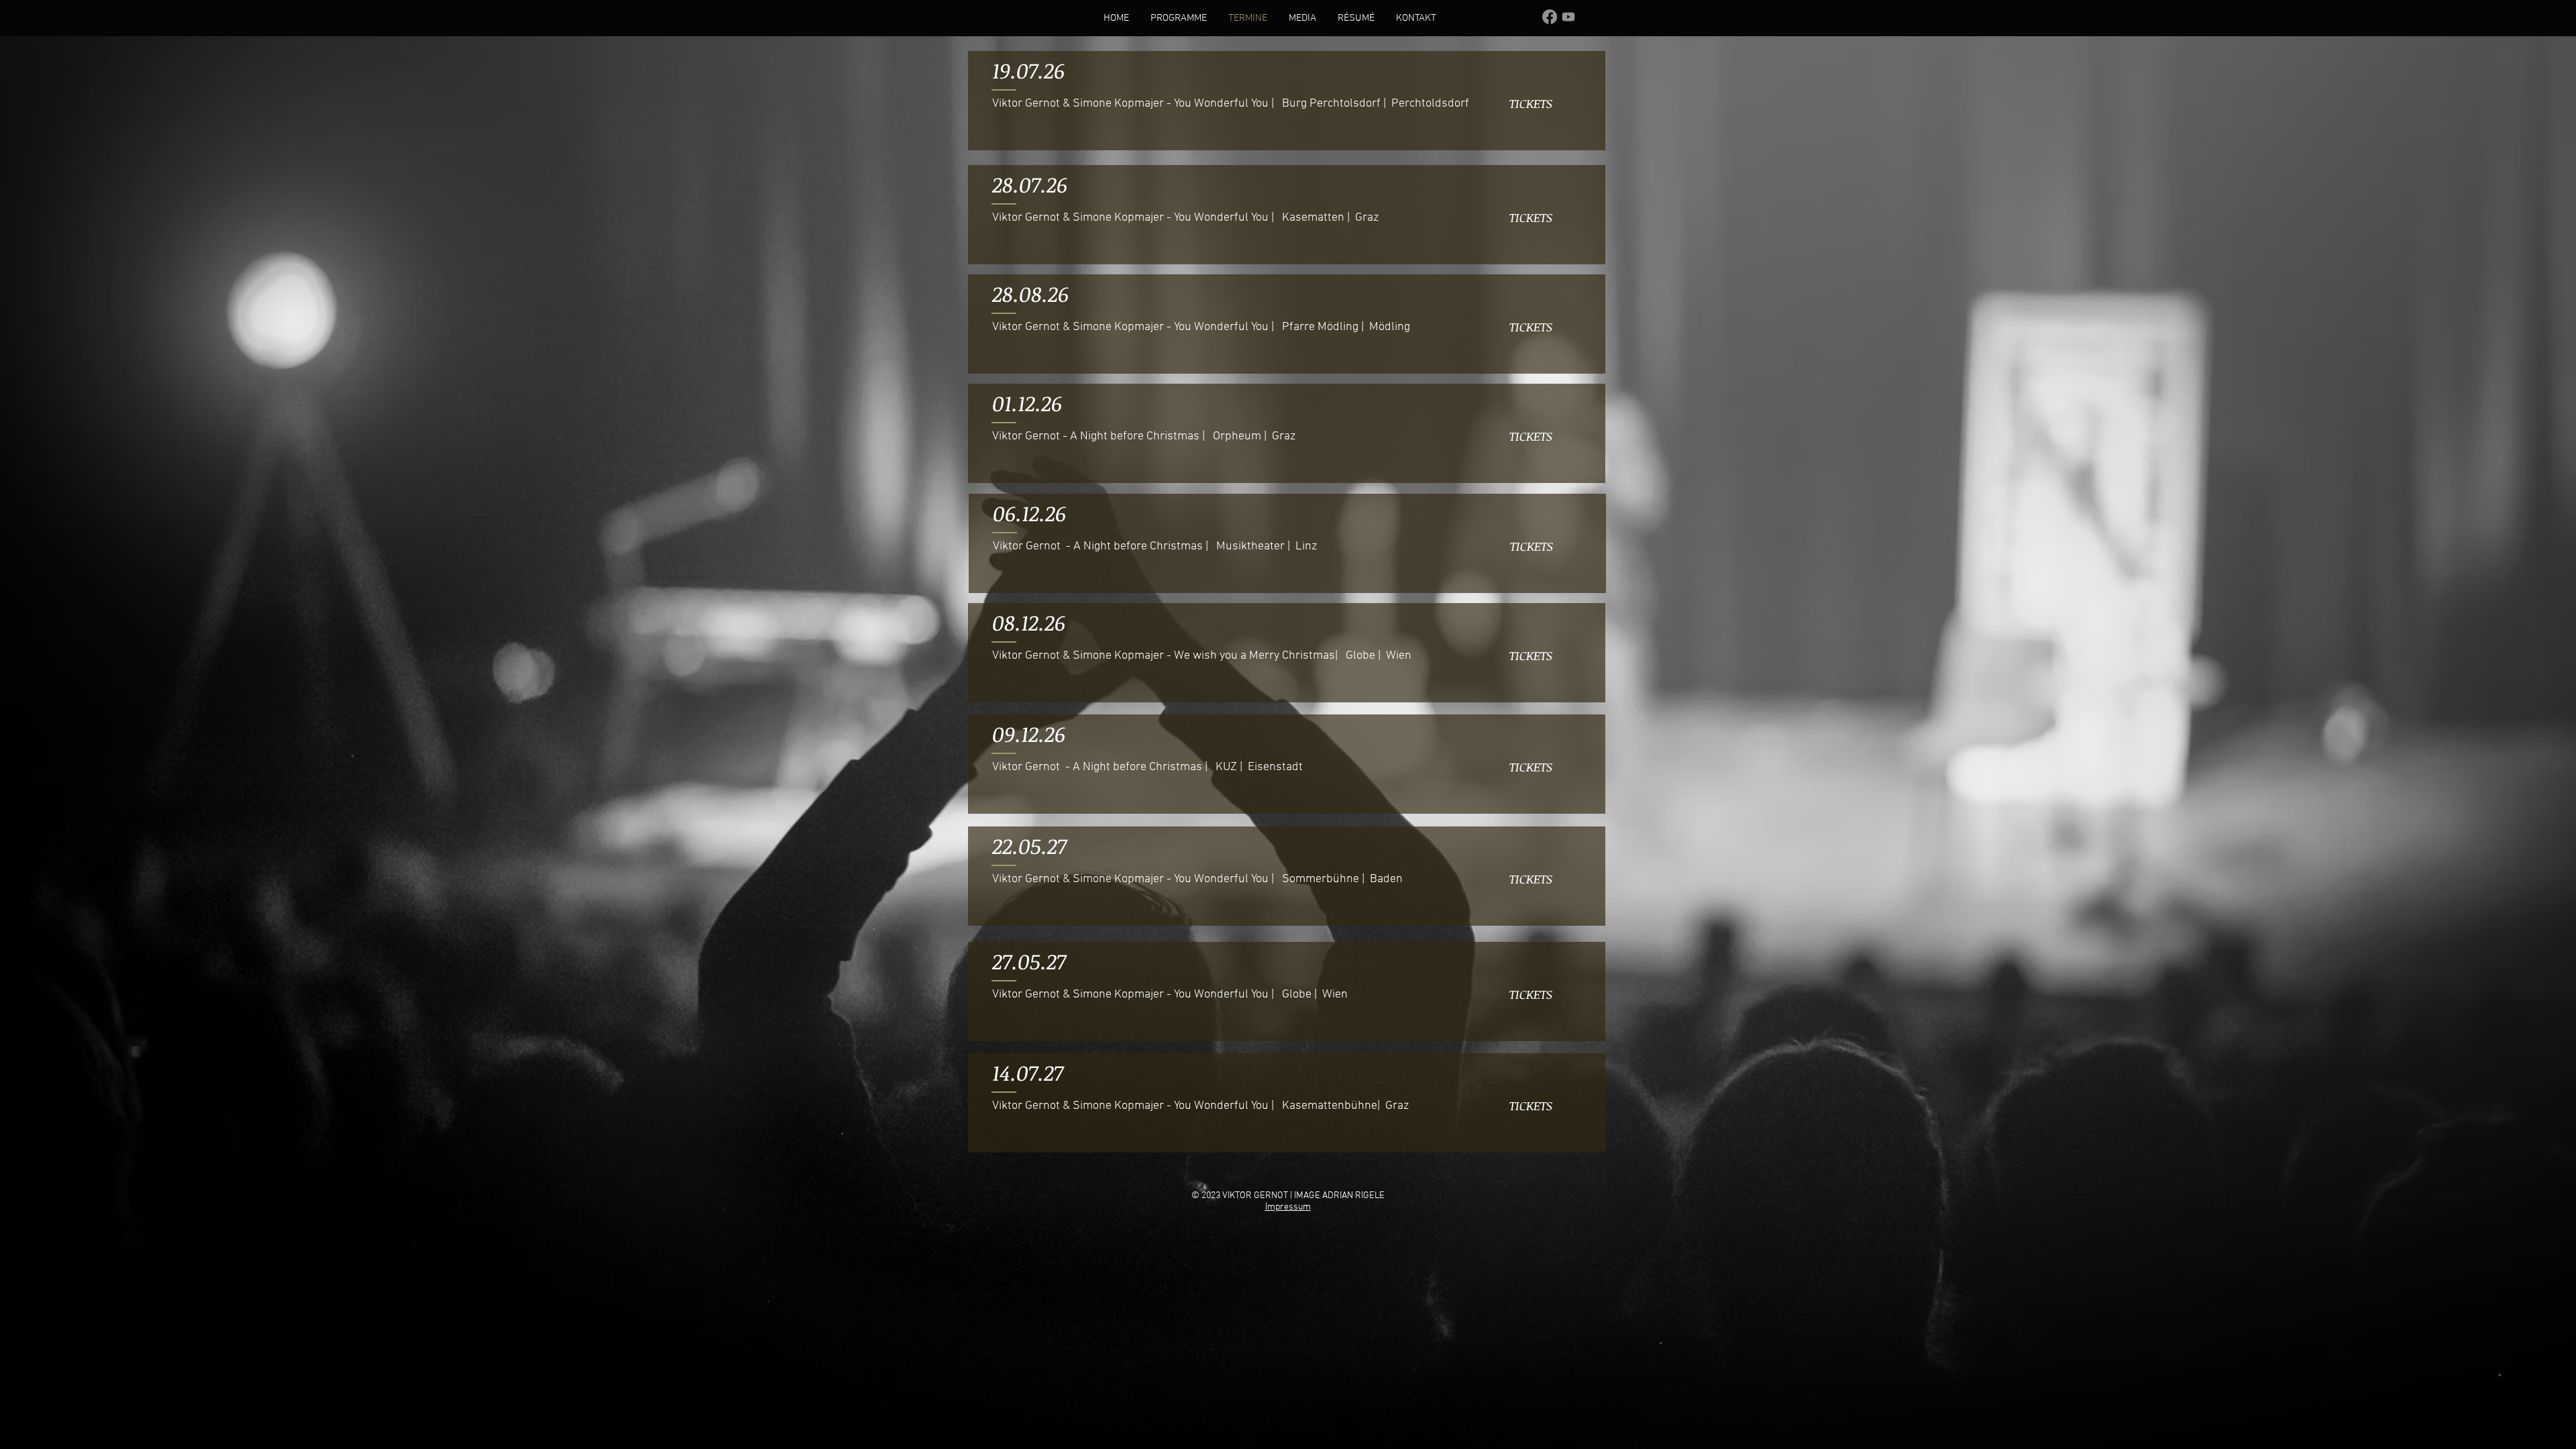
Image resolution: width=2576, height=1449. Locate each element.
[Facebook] (1550, 17)
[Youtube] (1568, 17)
